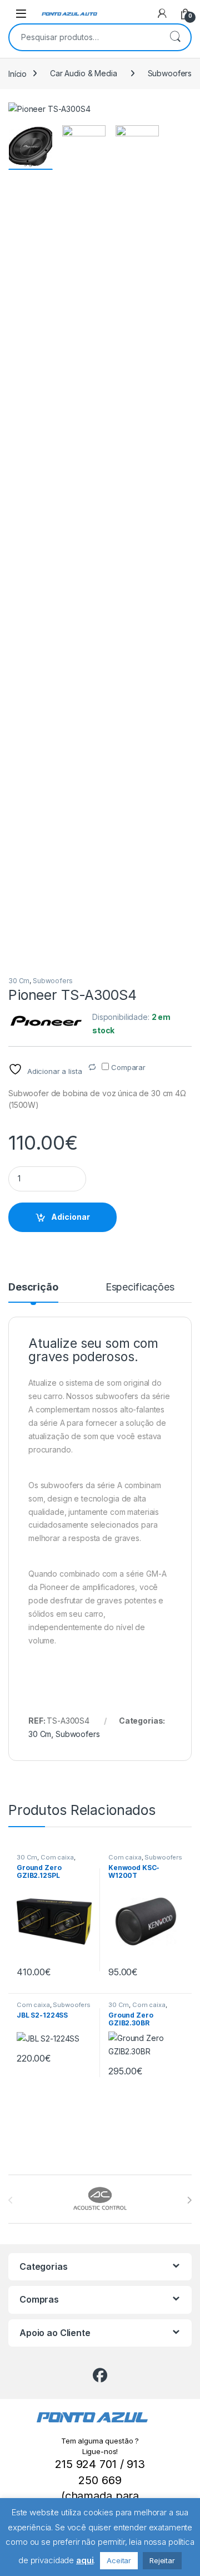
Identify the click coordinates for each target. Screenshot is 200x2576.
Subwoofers (170, 73)
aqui (85, 2560)
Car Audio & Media (84, 73)
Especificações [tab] (140, 1287)
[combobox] (84, 37)
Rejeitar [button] (162, 2560)
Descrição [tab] (33, 1287)
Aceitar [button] (119, 2560)
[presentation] (189, 2200)
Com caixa (57, 1857)
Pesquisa (175, 37)
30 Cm (19, 981)
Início (17, 73)
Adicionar (71, 1217)
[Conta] (162, 13)
